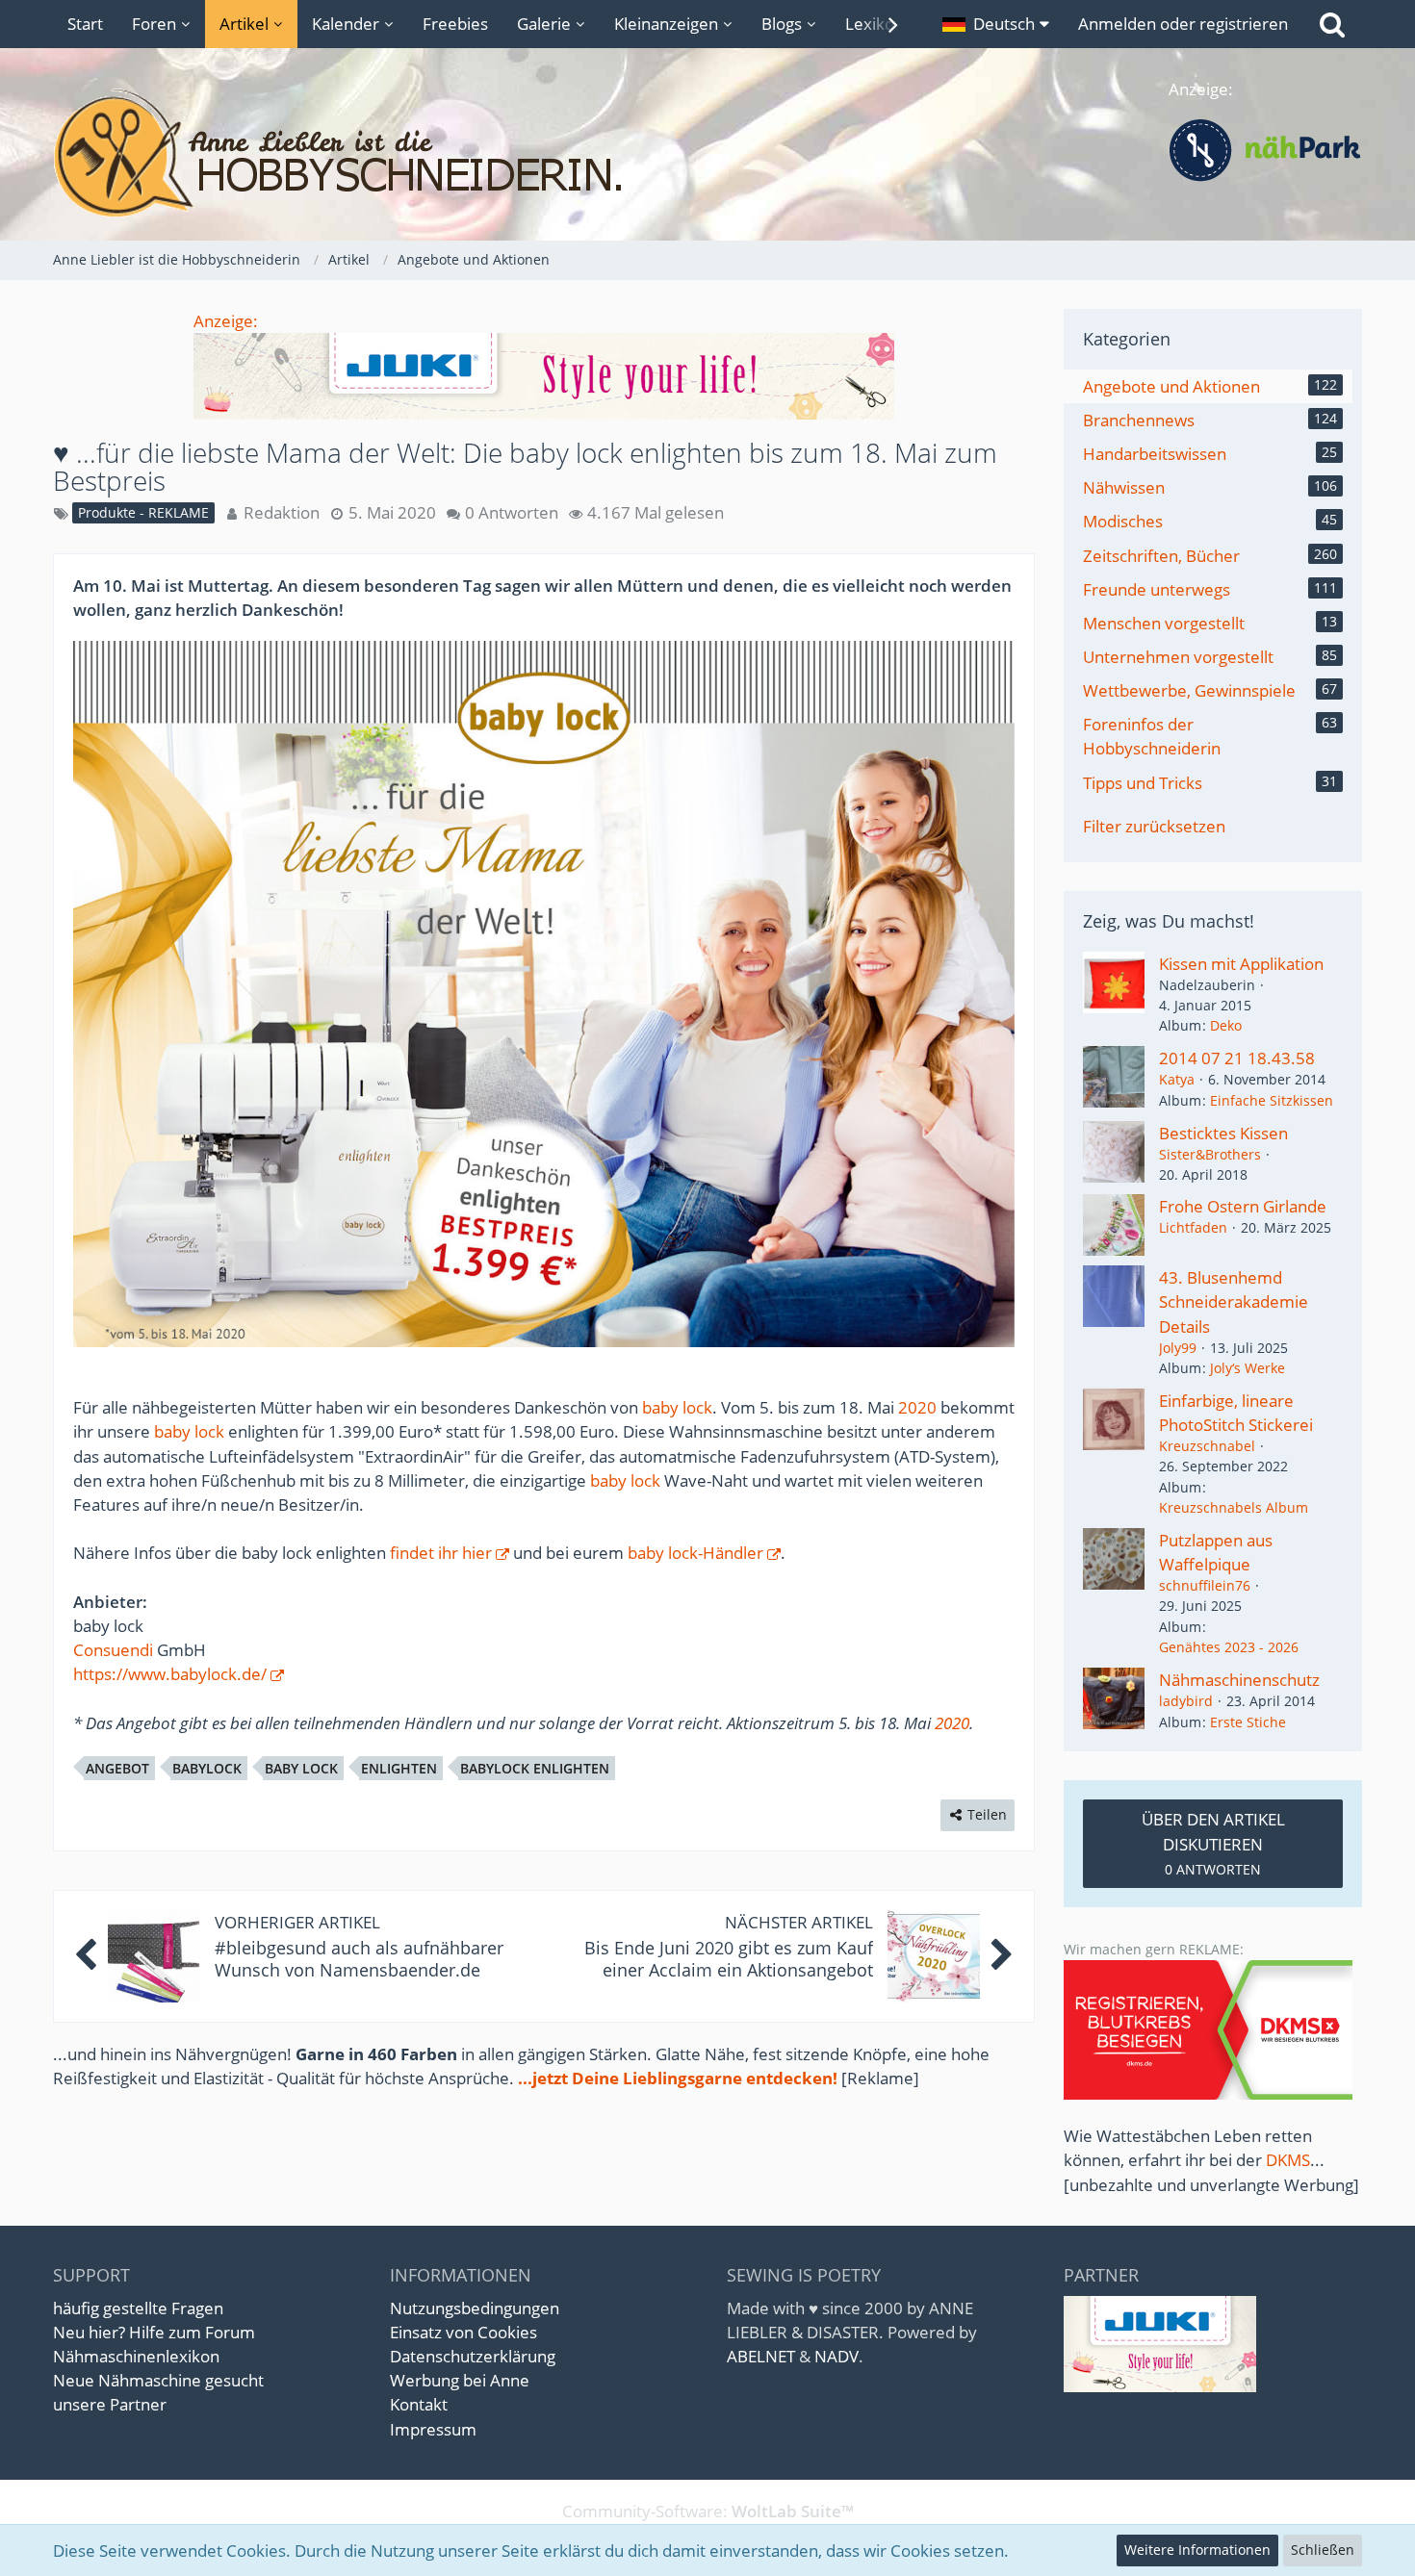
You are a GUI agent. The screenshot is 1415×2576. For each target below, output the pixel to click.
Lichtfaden (1193, 1227)
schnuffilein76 (1205, 1585)
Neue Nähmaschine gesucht (158, 2380)
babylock (207, 1768)
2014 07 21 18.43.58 (1237, 1058)
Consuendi (113, 1650)
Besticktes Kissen (1223, 1133)
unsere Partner (110, 2404)
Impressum (433, 2429)
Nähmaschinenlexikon (136, 2356)
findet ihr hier (441, 1553)
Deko (1226, 1025)
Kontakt (419, 2404)
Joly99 (1178, 1348)
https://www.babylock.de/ (170, 1674)
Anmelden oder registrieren (1183, 24)
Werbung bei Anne (460, 2380)
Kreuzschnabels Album (1234, 1507)
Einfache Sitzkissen (1272, 1100)
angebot (117, 1768)
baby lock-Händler (695, 1553)
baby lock (677, 1407)
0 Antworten (512, 512)
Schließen (1323, 2550)
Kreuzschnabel (1207, 1446)
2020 (917, 1407)
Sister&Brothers (1210, 1154)
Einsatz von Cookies (463, 2332)
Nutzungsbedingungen (475, 2308)
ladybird (1186, 1701)
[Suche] (1332, 24)
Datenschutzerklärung (473, 2356)
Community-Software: (708, 2511)
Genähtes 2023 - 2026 (1229, 1647)
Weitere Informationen (1197, 2550)
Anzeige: (226, 321)
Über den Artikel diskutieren (1213, 1843)
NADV (836, 2356)
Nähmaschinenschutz (1239, 1680)
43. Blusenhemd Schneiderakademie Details (1234, 1301)
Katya (1177, 1079)
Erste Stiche (1248, 1722)
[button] (996, 24)
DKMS (1288, 2160)
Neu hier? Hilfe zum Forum (154, 2332)
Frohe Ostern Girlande (1243, 1206)
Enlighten (399, 1768)
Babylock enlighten (535, 1768)
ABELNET (761, 2356)
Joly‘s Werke (1248, 1368)
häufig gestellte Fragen (138, 2308)
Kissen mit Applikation (1241, 964)
